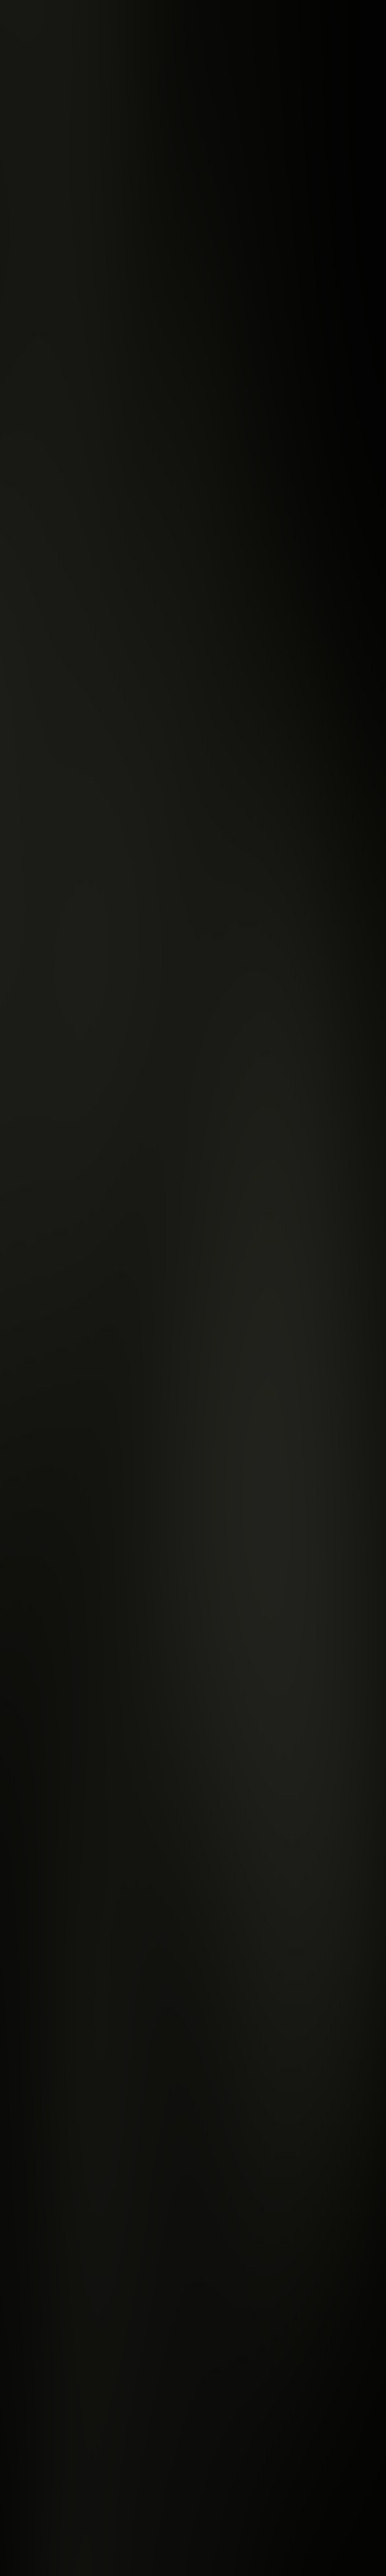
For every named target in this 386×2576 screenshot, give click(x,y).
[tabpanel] (193, 2116)
